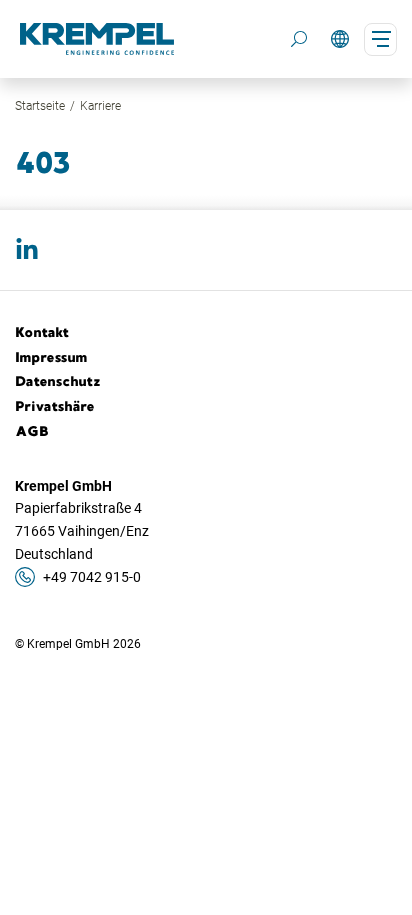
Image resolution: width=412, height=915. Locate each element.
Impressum (51, 357)
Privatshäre (55, 406)
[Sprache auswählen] (339, 39)
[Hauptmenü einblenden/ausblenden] (380, 39)
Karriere (100, 106)
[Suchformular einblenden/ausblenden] (299, 39)
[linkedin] (27, 250)
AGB (32, 431)
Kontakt (42, 332)
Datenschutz (58, 381)
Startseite (40, 106)
